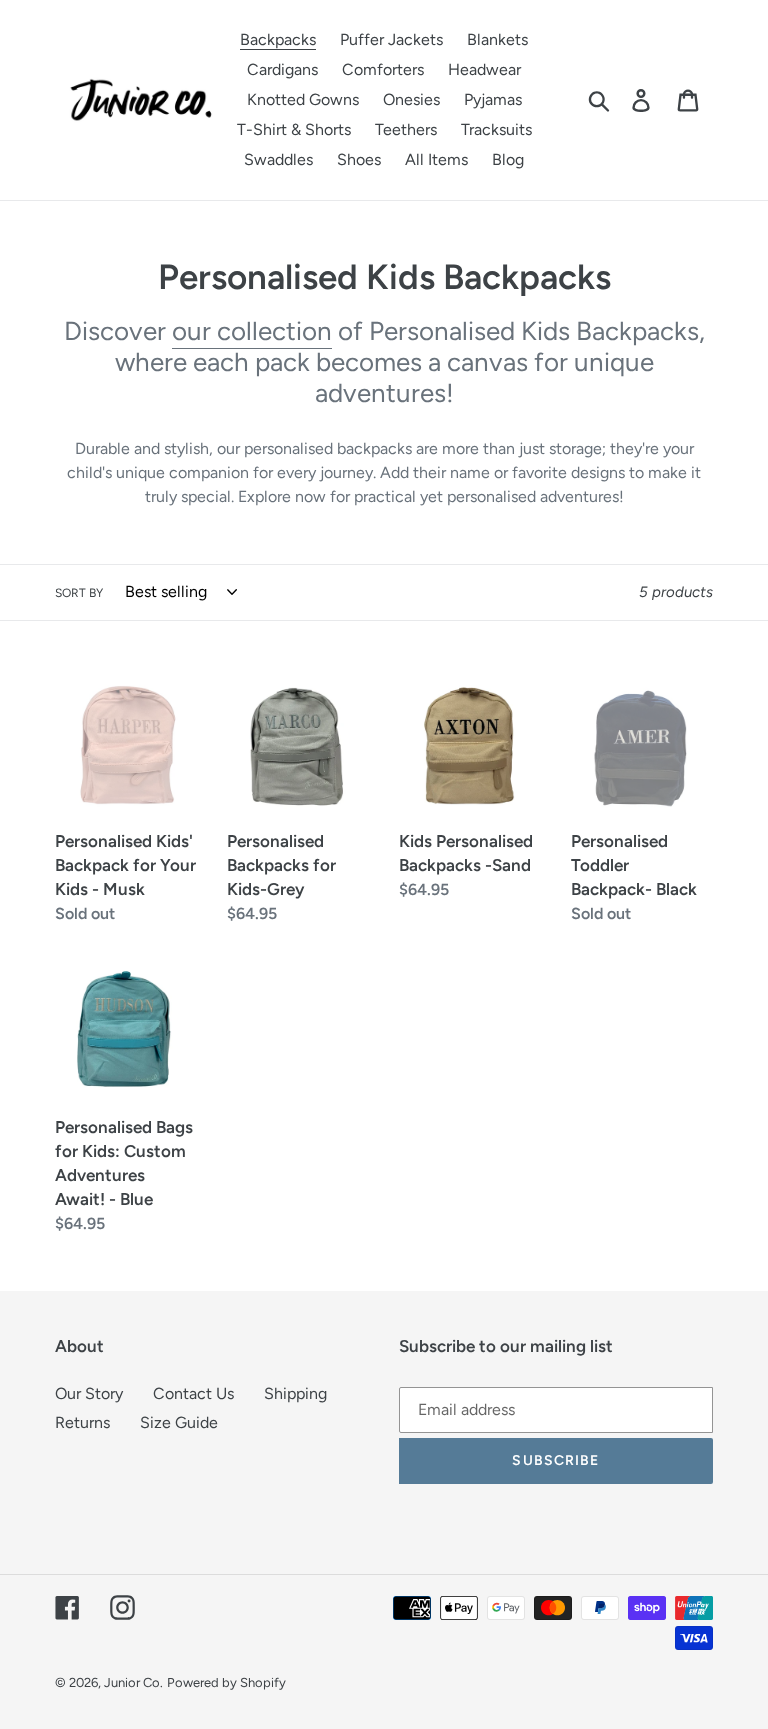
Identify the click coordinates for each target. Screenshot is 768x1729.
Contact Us (193, 1393)
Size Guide (179, 1422)
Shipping (295, 1393)
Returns (82, 1422)
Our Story (89, 1393)
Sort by (79, 593)
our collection (252, 331)
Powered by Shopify (226, 1682)
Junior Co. (133, 1682)
